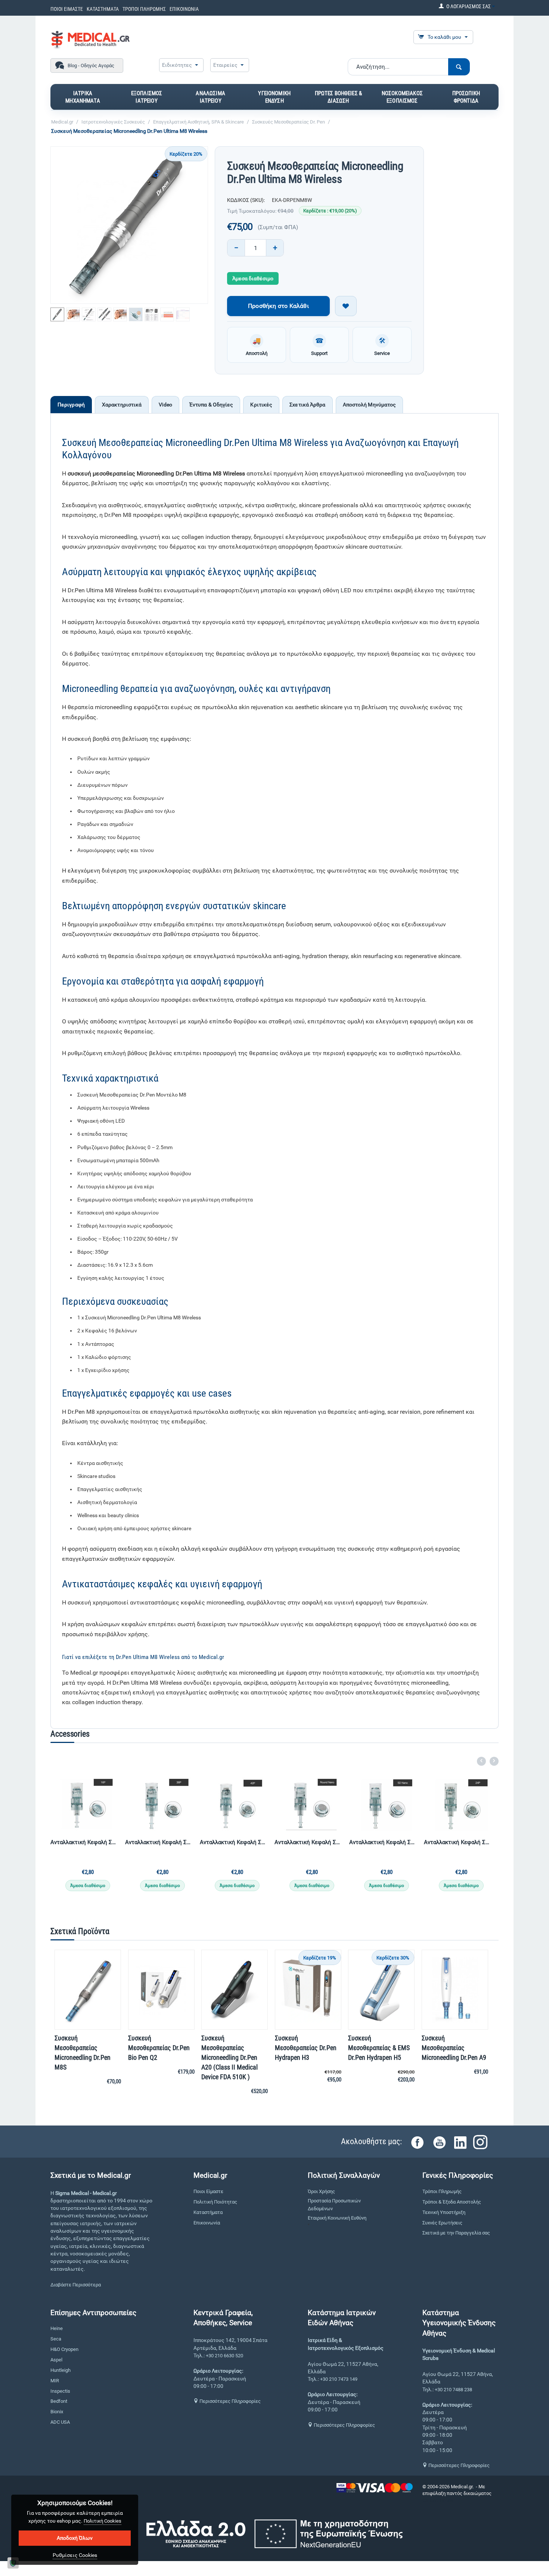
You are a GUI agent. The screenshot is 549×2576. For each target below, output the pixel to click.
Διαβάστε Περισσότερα (76, 2285)
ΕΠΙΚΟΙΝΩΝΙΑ (184, 9)
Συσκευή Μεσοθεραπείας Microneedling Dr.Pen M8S (83, 2053)
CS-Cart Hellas (438, 2500)
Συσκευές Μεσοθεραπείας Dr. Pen (289, 122)
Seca (56, 2339)
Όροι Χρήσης (321, 2191)
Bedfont (59, 2401)
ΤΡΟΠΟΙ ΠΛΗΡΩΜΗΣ (144, 9)
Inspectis (60, 2391)
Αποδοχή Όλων (75, 2538)
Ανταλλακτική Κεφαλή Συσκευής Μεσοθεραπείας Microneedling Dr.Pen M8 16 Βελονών (159, 1842)
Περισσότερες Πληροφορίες (229, 2401)
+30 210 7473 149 (339, 2379)
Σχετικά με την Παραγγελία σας (456, 2233)
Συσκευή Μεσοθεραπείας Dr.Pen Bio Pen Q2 (159, 2048)
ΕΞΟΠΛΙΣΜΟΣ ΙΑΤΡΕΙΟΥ (147, 97)
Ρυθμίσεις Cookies (75, 2555)
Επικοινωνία (207, 2223)
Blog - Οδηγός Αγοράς (91, 66)
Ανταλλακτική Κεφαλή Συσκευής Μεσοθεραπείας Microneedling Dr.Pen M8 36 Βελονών (233, 1842)
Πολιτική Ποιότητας (215, 2202)
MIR (55, 2381)
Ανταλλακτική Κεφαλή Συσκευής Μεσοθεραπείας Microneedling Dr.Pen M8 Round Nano (383, 1842)
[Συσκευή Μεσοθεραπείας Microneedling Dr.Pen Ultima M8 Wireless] (129, 225)
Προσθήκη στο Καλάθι (278, 306)
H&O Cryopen (64, 2349)
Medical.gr (62, 122)
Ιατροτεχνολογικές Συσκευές (113, 122)
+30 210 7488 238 (453, 2390)
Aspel (56, 2360)
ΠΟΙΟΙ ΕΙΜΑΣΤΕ (67, 9)
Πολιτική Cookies (103, 2521)
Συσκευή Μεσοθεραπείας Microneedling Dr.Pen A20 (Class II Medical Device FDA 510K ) (229, 2057)
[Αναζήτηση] (459, 67)
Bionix (57, 2412)
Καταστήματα (208, 2212)
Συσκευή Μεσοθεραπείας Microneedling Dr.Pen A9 (454, 2048)
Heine (57, 2328)
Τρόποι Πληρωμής (442, 2191)
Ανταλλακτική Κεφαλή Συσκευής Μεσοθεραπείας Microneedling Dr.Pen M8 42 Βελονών (308, 1842)
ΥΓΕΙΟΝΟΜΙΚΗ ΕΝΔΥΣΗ (274, 97)
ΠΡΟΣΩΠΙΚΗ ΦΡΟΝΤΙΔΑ (466, 97)
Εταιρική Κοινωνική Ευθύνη (337, 2218)
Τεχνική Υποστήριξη (444, 2212)
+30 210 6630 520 (224, 2356)
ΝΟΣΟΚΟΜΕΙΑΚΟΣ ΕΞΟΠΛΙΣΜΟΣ (402, 97)
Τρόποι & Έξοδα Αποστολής (452, 2202)
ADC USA (60, 2422)
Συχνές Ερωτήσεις (442, 2223)
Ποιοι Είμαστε (208, 2191)
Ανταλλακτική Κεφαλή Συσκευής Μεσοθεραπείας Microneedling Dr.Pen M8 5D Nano (457, 1842)
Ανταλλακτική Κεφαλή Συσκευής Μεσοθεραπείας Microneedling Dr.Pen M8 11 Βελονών (84, 1842)
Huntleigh (61, 2370)
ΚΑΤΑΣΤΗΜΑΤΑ (103, 9)
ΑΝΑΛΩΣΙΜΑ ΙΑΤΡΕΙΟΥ (210, 97)
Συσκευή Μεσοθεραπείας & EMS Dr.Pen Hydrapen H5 (379, 2048)
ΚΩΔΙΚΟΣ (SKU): (246, 200)
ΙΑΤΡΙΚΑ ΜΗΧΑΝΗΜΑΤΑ (83, 97)
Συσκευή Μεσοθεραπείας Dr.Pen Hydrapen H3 (306, 2048)
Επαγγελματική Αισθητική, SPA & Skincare (198, 122)
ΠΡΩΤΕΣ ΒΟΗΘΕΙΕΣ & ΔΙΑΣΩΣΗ (339, 97)
